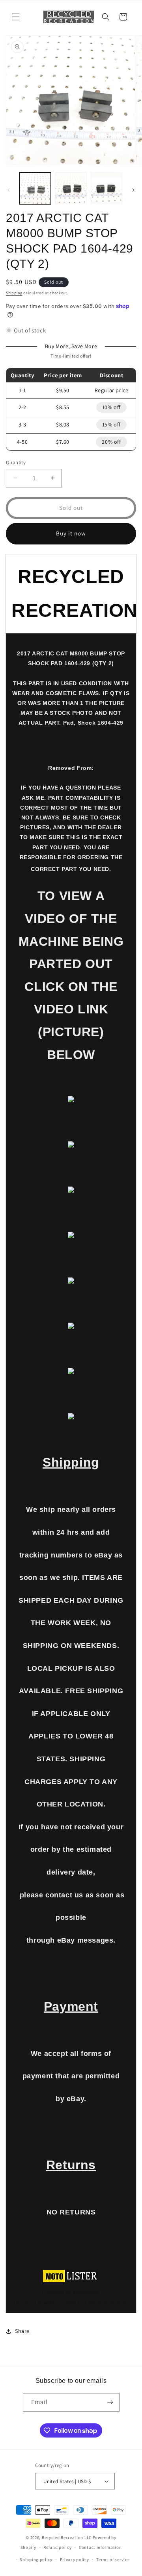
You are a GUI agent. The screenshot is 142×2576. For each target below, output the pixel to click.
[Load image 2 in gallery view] (71, 188)
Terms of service (113, 2559)
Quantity (16, 462)
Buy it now (71, 533)
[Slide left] (9, 190)
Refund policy (57, 2547)
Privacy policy (75, 2559)
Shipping (14, 293)
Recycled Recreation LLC (67, 2537)
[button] (16, 17)
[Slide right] (133, 190)
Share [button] (22, 2331)
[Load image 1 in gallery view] (35, 188)
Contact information (100, 2547)
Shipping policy (36, 2559)
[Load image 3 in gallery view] (106, 188)
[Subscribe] (110, 2402)
